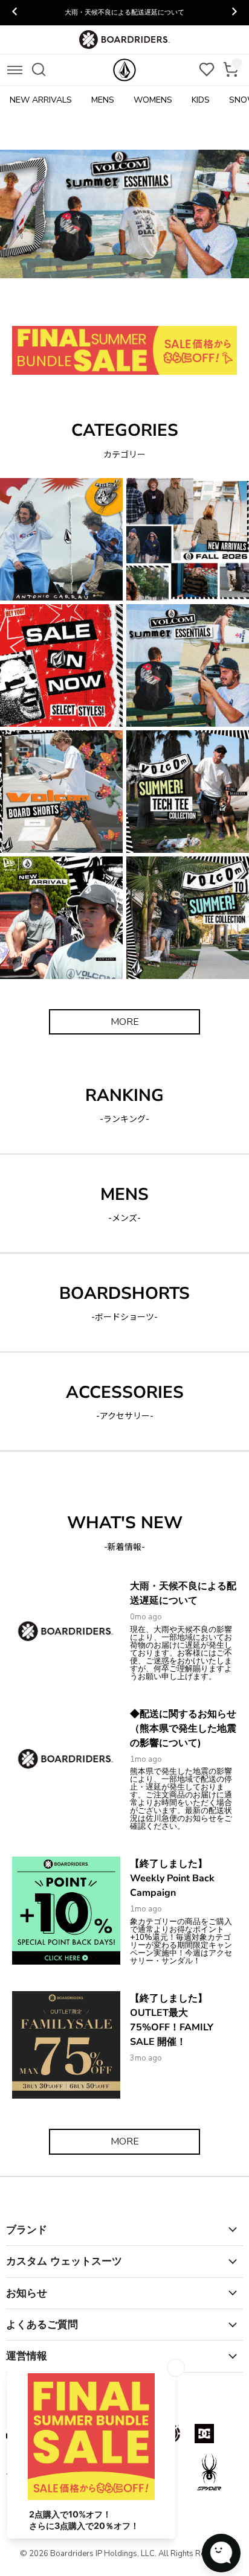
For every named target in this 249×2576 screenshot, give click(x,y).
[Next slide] (234, 13)
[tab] (63, 305)
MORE (125, 1022)
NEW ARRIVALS (41, 100)
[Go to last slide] (15, 13)
